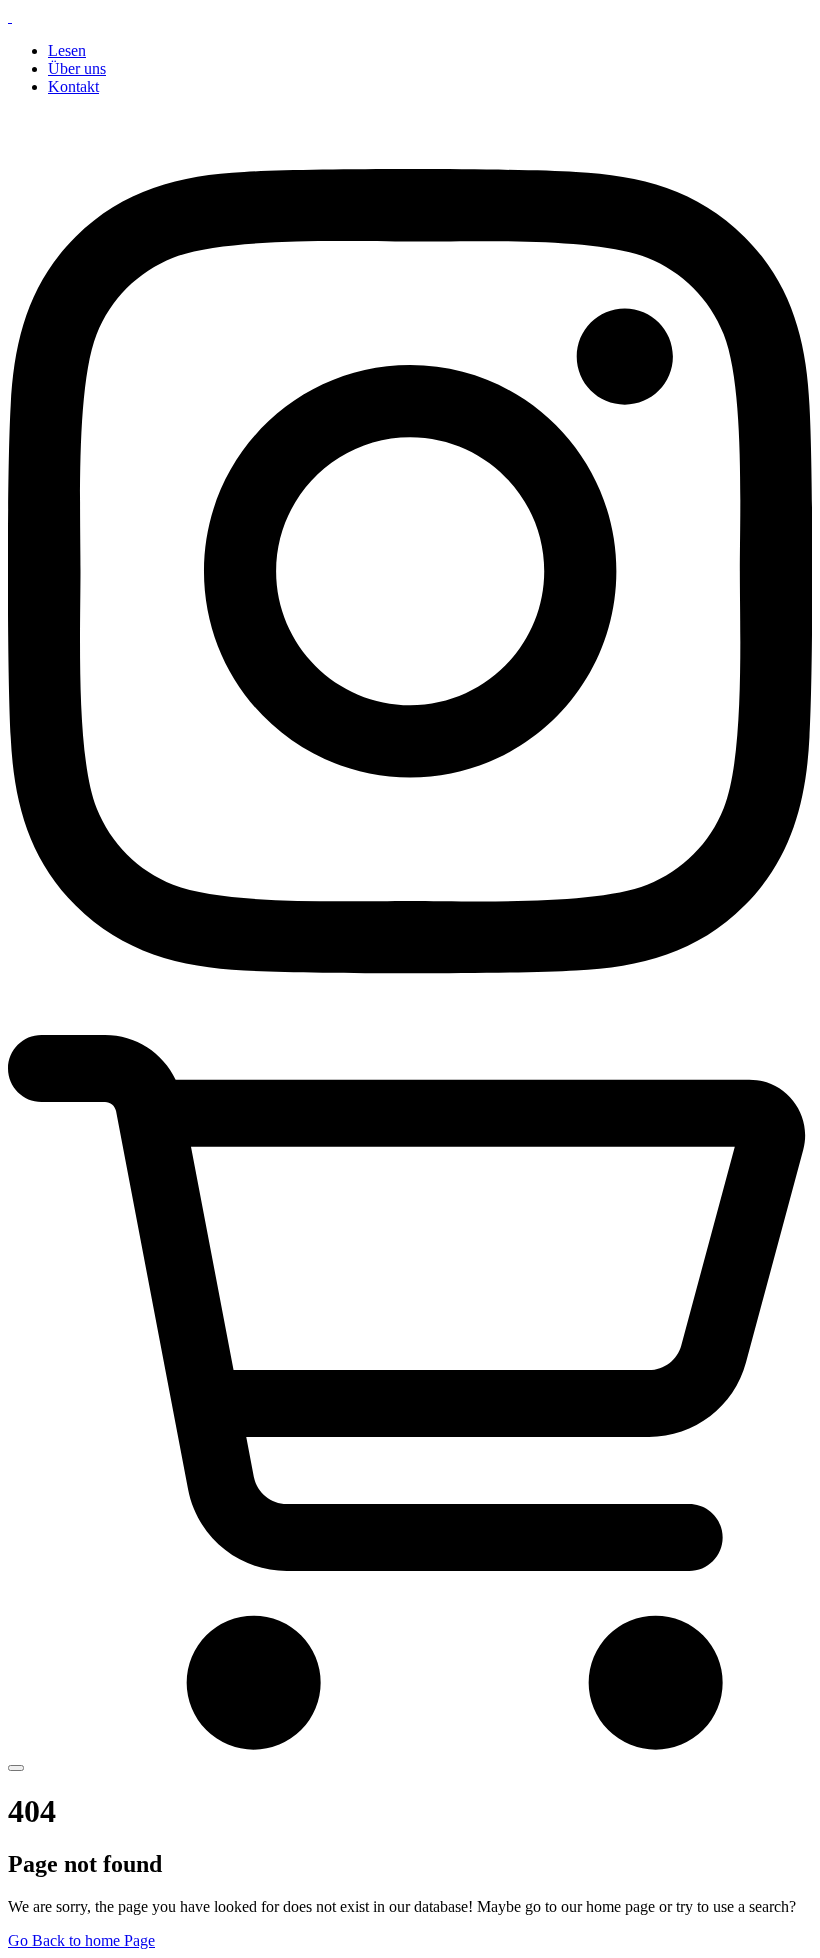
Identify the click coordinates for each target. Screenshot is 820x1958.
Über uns (77, 68)
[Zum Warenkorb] (410, 1744)
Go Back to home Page (81, 1940)
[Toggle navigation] (16, 1768)
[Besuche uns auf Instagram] (410, 1025)
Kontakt (73, 86)
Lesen (67, 50)
